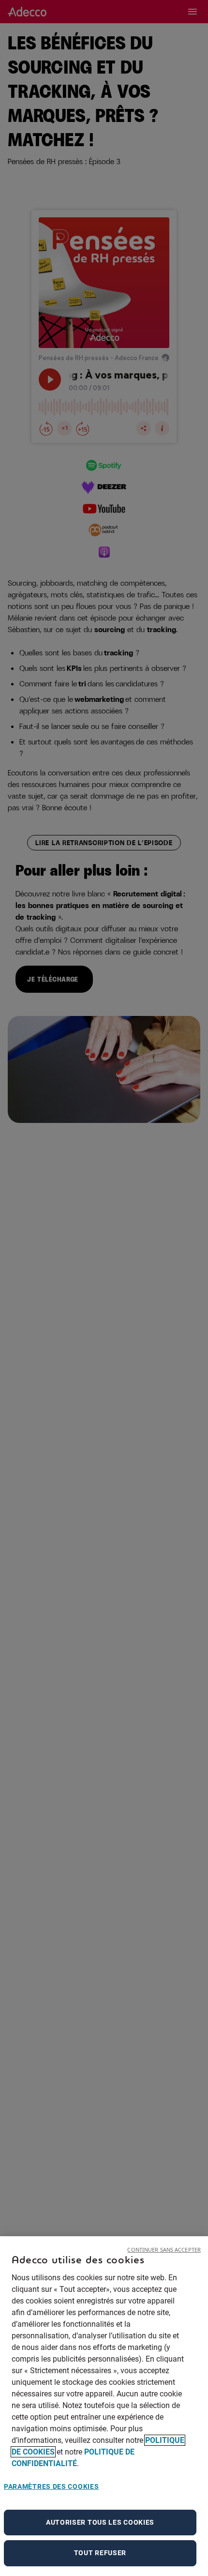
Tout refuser (100, 2553)
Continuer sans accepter (164, 2250)
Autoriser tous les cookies (100, 2522)
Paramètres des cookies (51, 2486)
